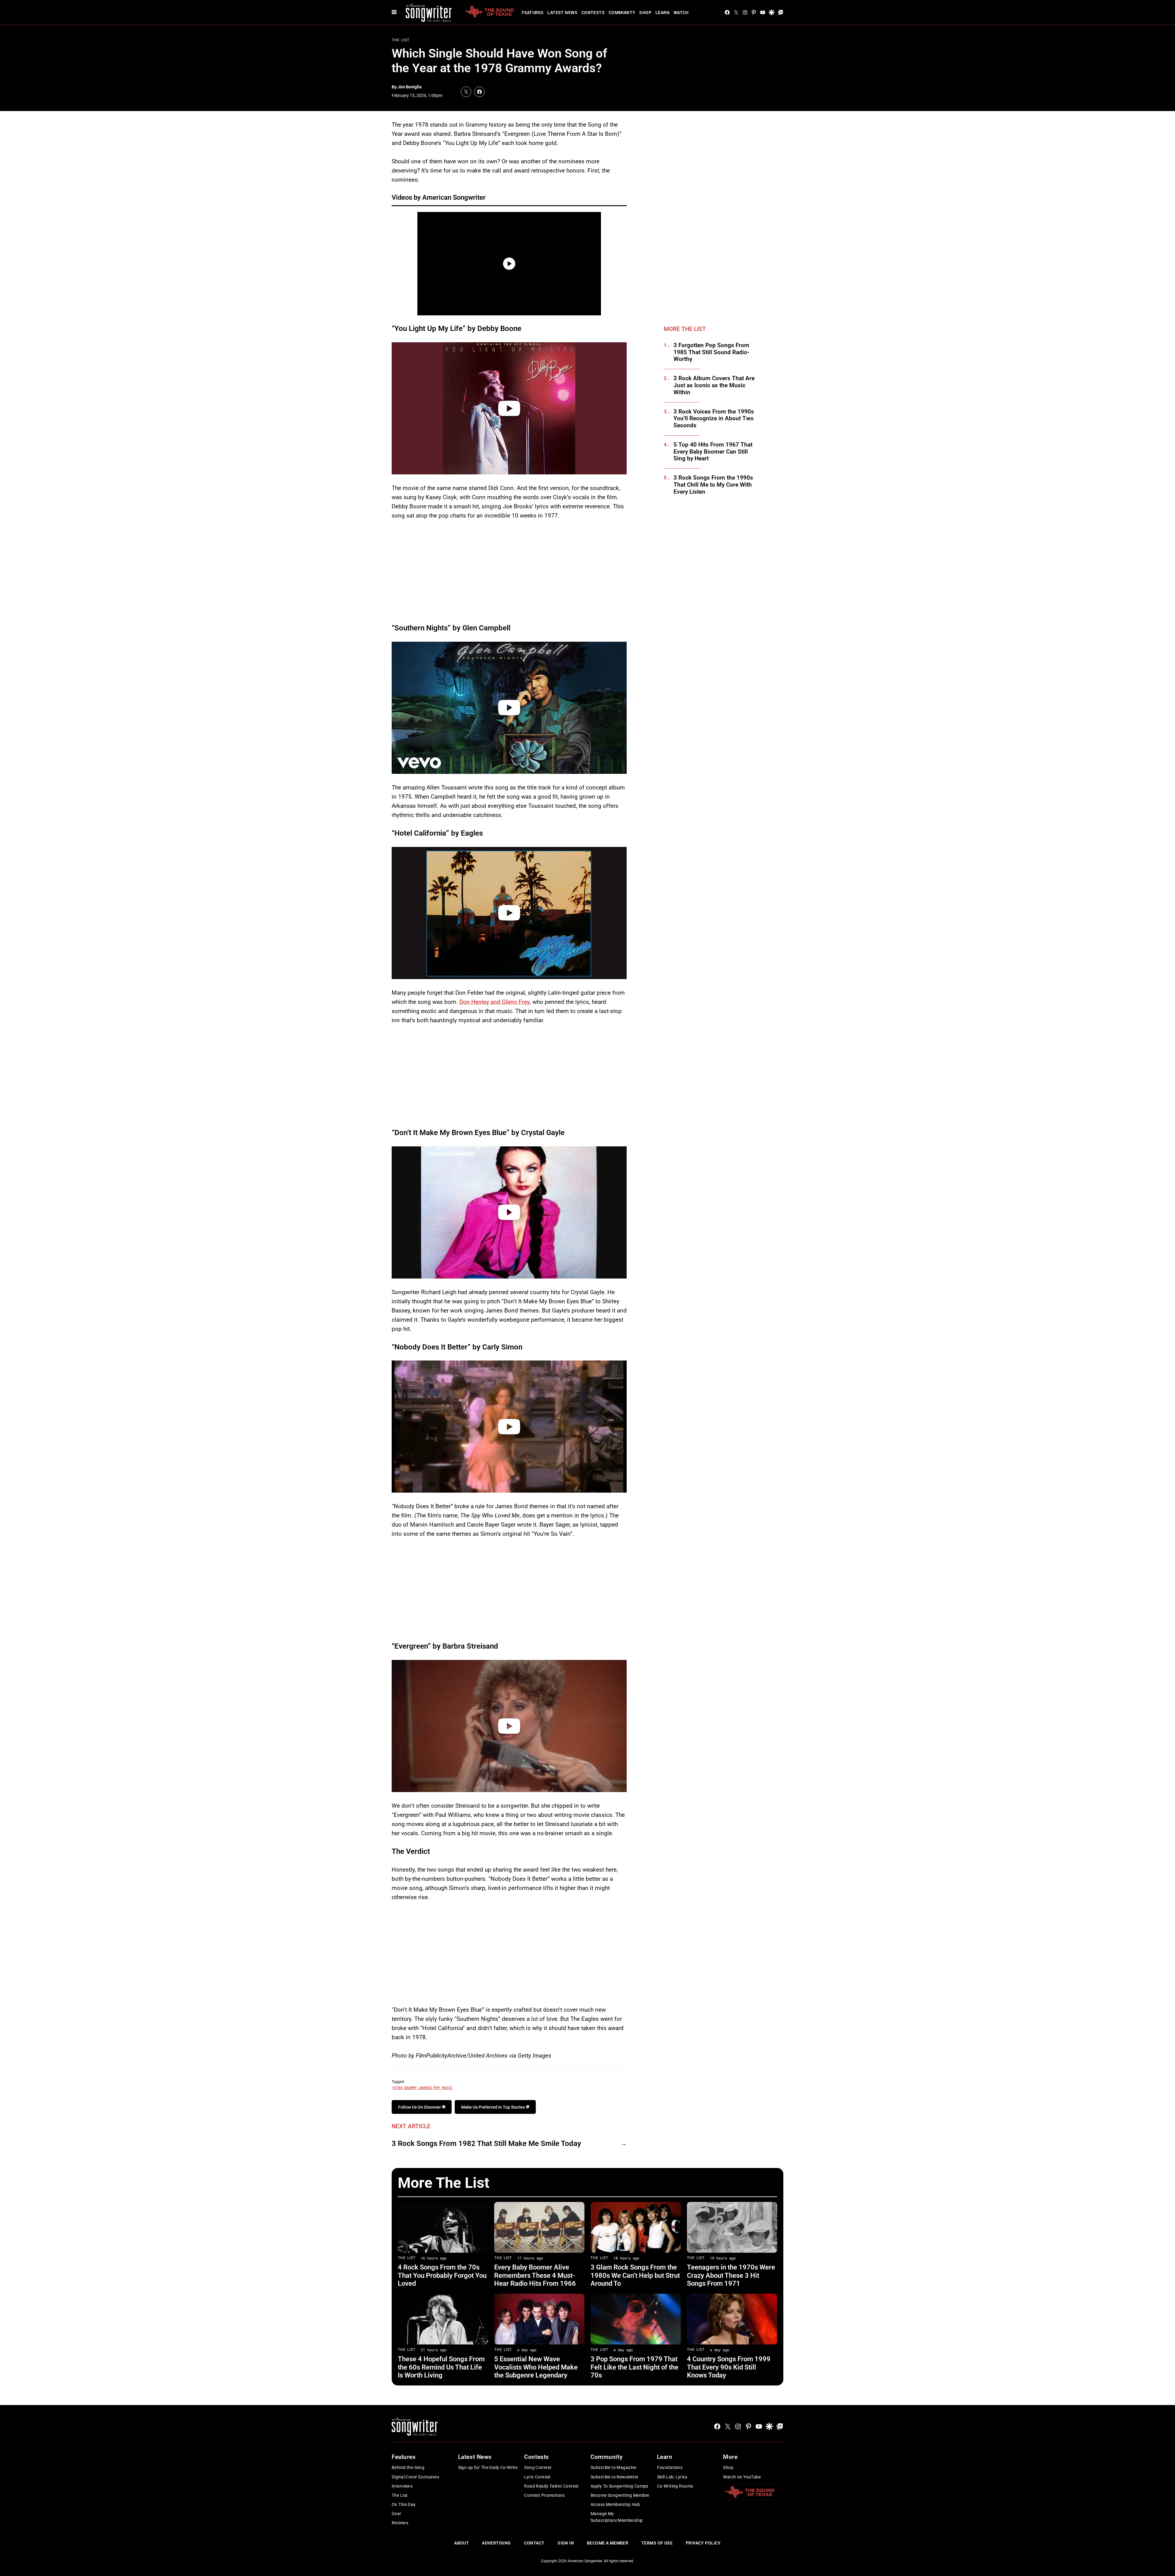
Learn (662, 13)
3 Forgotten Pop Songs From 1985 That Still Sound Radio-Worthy (711, 352)
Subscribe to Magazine (614, 2467)
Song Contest (538, 2467)
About (461, 2543)
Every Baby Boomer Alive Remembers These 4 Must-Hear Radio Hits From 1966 (535, 2275)
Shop (645, 13)
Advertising (496, 2543)
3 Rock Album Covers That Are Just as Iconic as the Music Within (714, 385)
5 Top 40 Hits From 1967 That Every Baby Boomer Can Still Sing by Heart (713, 452)
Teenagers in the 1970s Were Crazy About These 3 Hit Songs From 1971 (731, 2275)
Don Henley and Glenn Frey (494, 1002)
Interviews (402, 2486)
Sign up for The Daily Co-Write (488, 2467)
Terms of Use (657, 2543)
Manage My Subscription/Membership (617, 2517)
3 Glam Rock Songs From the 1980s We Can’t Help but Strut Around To (635, 2275)
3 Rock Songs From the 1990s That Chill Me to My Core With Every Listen (713, 485)
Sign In (566, 2543)
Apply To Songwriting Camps (619, 2486)
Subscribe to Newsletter (615, 2477)
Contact (534, 2543)
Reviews (400, 2523)
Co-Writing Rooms (675, 2486)
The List (401, 40)
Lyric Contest (537, 2477)
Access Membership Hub (615, 2504)
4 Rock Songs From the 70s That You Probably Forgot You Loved (442, 2275)
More (730, 2457)
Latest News (562, 13)
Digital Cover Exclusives (415, 2477)
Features (533, 13)
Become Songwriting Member (620, 2495)
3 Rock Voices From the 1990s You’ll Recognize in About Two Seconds (714, 419)
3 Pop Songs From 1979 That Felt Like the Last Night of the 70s (634, 2367)
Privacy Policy (703, 2543)
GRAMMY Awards (418, 2088)
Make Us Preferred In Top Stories (493, 2107)
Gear (397, 2514)
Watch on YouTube (742, 2477)
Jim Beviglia (410, 87)
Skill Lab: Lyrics (672, 2477)
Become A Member (608, 2543)
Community (622, 13)
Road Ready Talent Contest (552, 2486)
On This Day (404, 2504)
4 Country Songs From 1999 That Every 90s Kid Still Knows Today (729, 2367)
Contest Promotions (545, 2495)
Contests (593, 13)
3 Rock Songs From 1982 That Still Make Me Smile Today (486, 2144)
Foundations (670, 2467)
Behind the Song (408, 2467)
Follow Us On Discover (420, 2107)
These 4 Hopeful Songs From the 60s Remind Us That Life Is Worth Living (441, 2367)
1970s (397, 2088)
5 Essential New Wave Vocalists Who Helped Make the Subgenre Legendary (536, 2367)
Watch (681, 13)
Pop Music (443, 2088)
